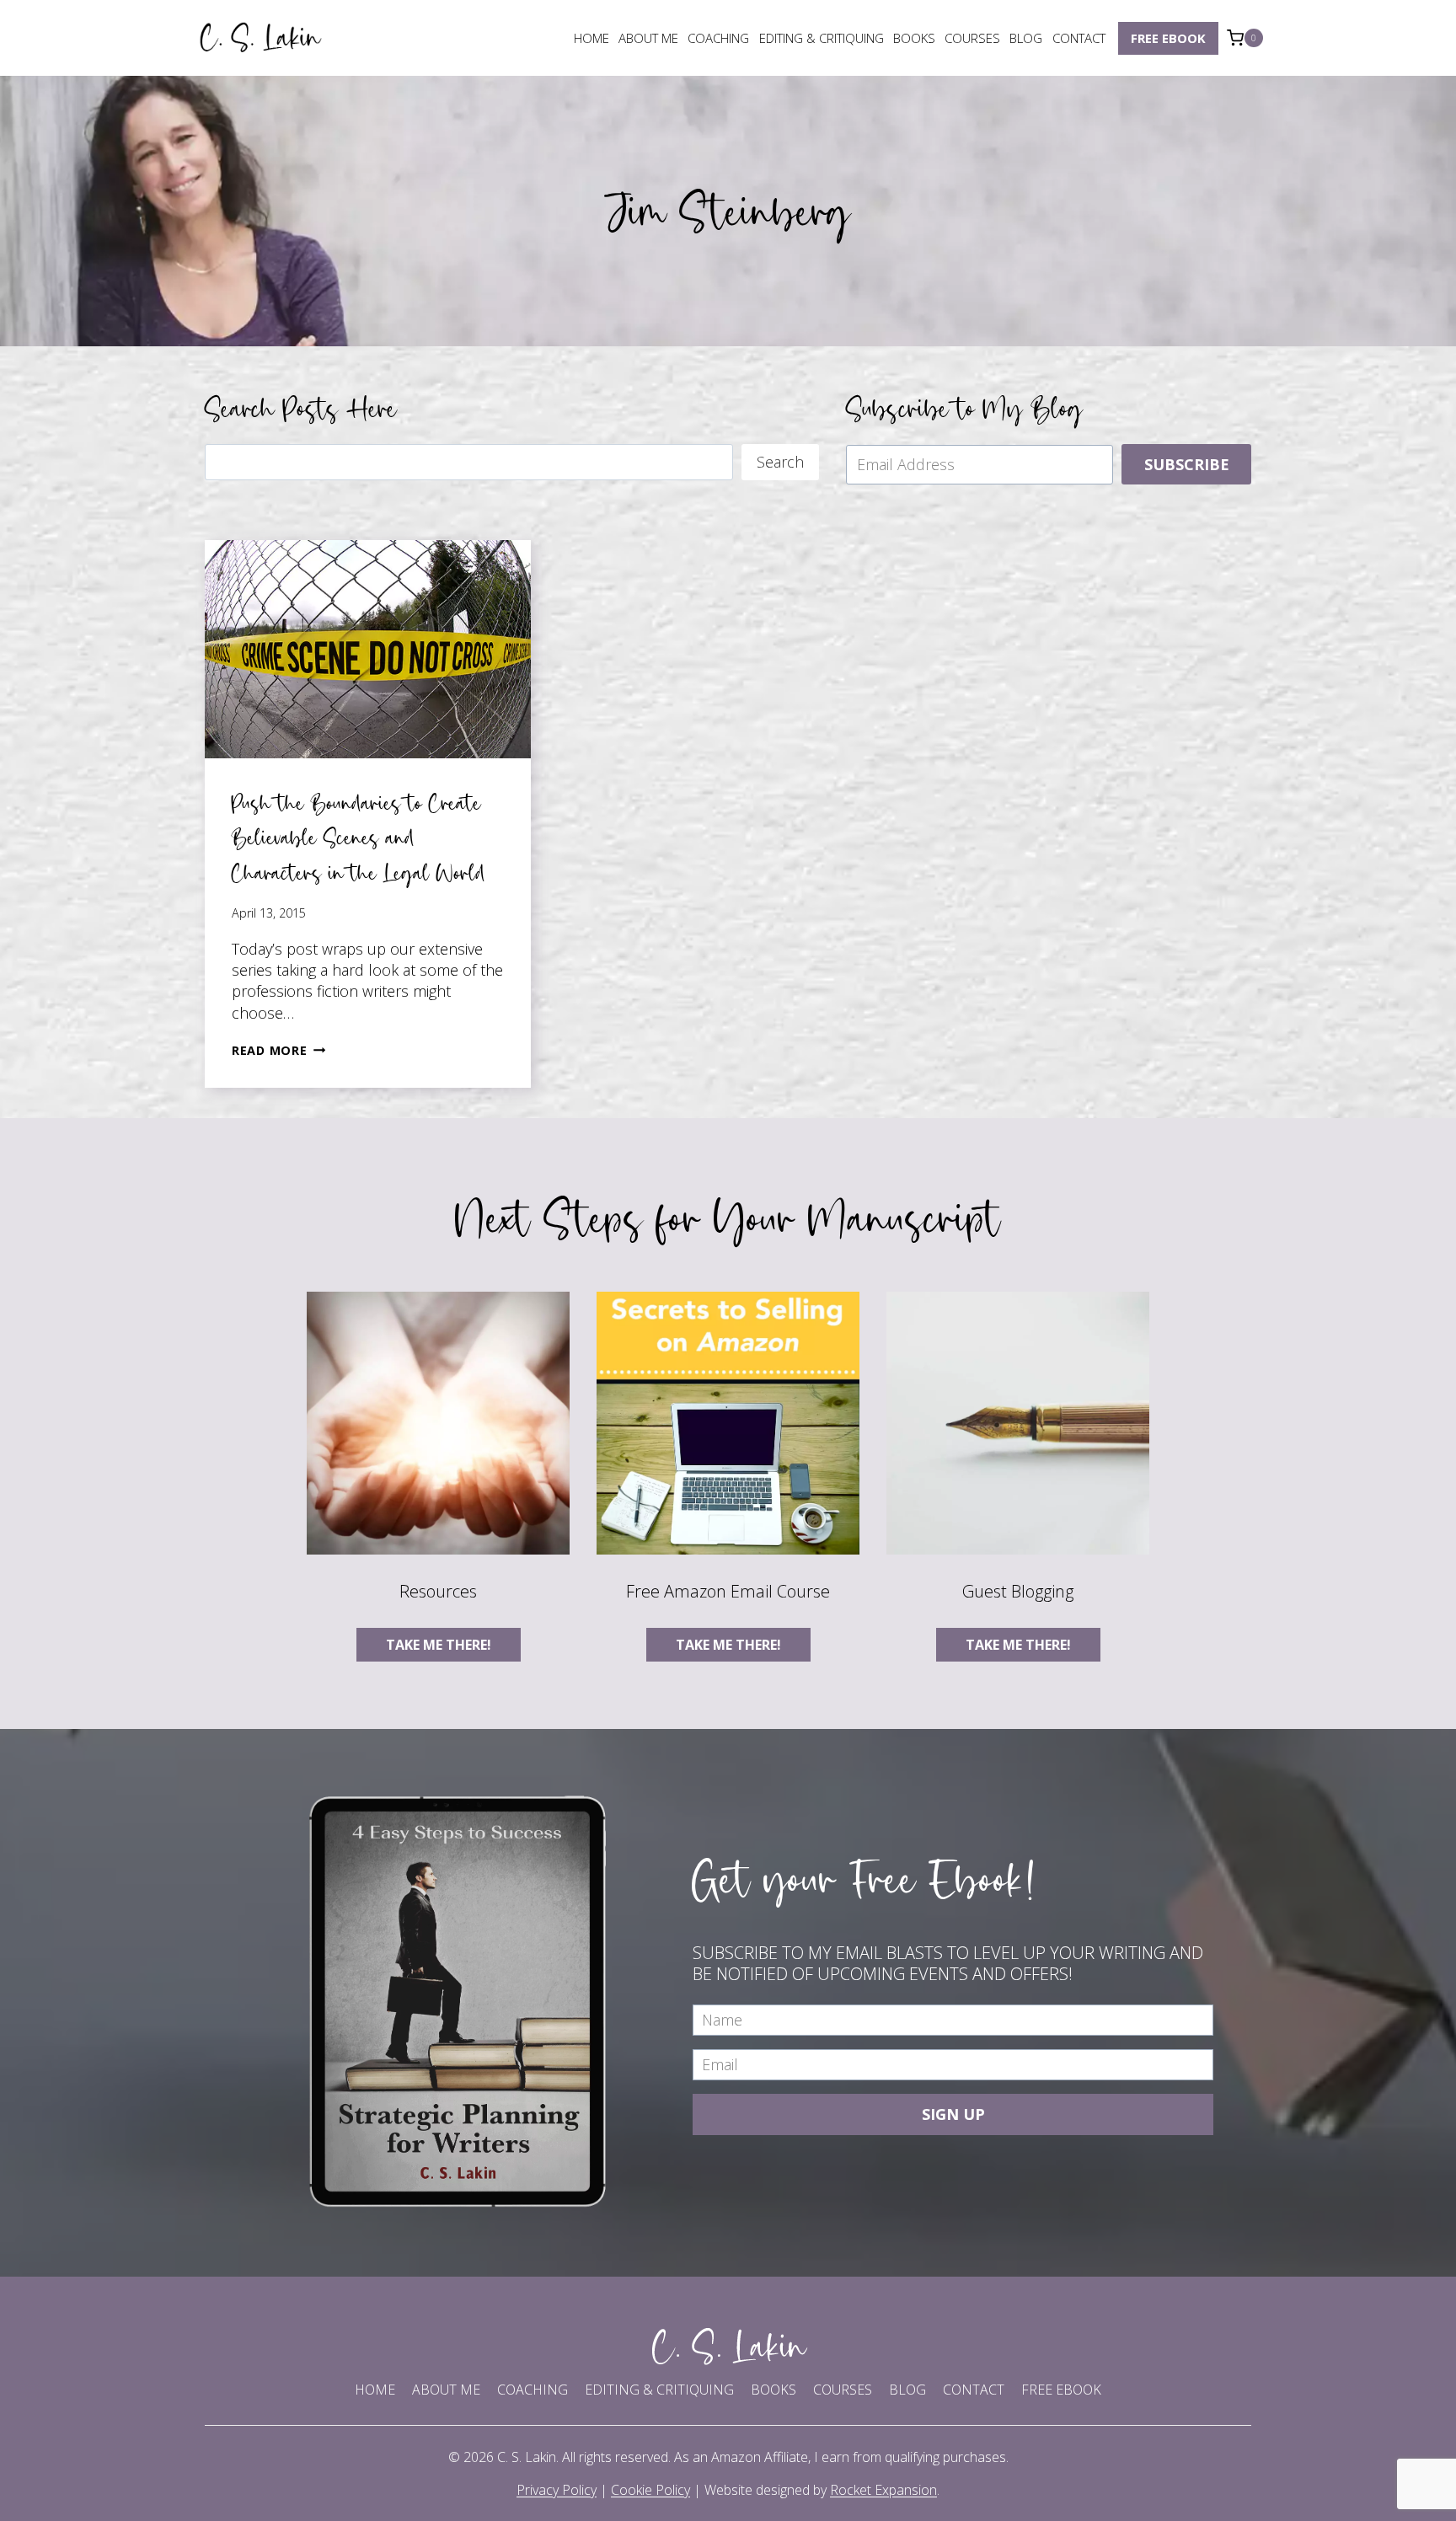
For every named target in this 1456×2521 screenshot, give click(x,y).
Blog (1026, 38)
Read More (278, 1050)
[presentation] (368, 649)
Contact (1079, 38)
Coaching (718, 38)
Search (780, 462)
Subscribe (1187, 464)
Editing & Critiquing (822, 38)
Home (591, 38)
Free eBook (1168, 38)
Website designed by (821, 2490)
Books (914, 38)
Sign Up (953, 2114)
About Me (648, 38)
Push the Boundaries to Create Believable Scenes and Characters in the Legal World (359, 838)
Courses (972, 38)
